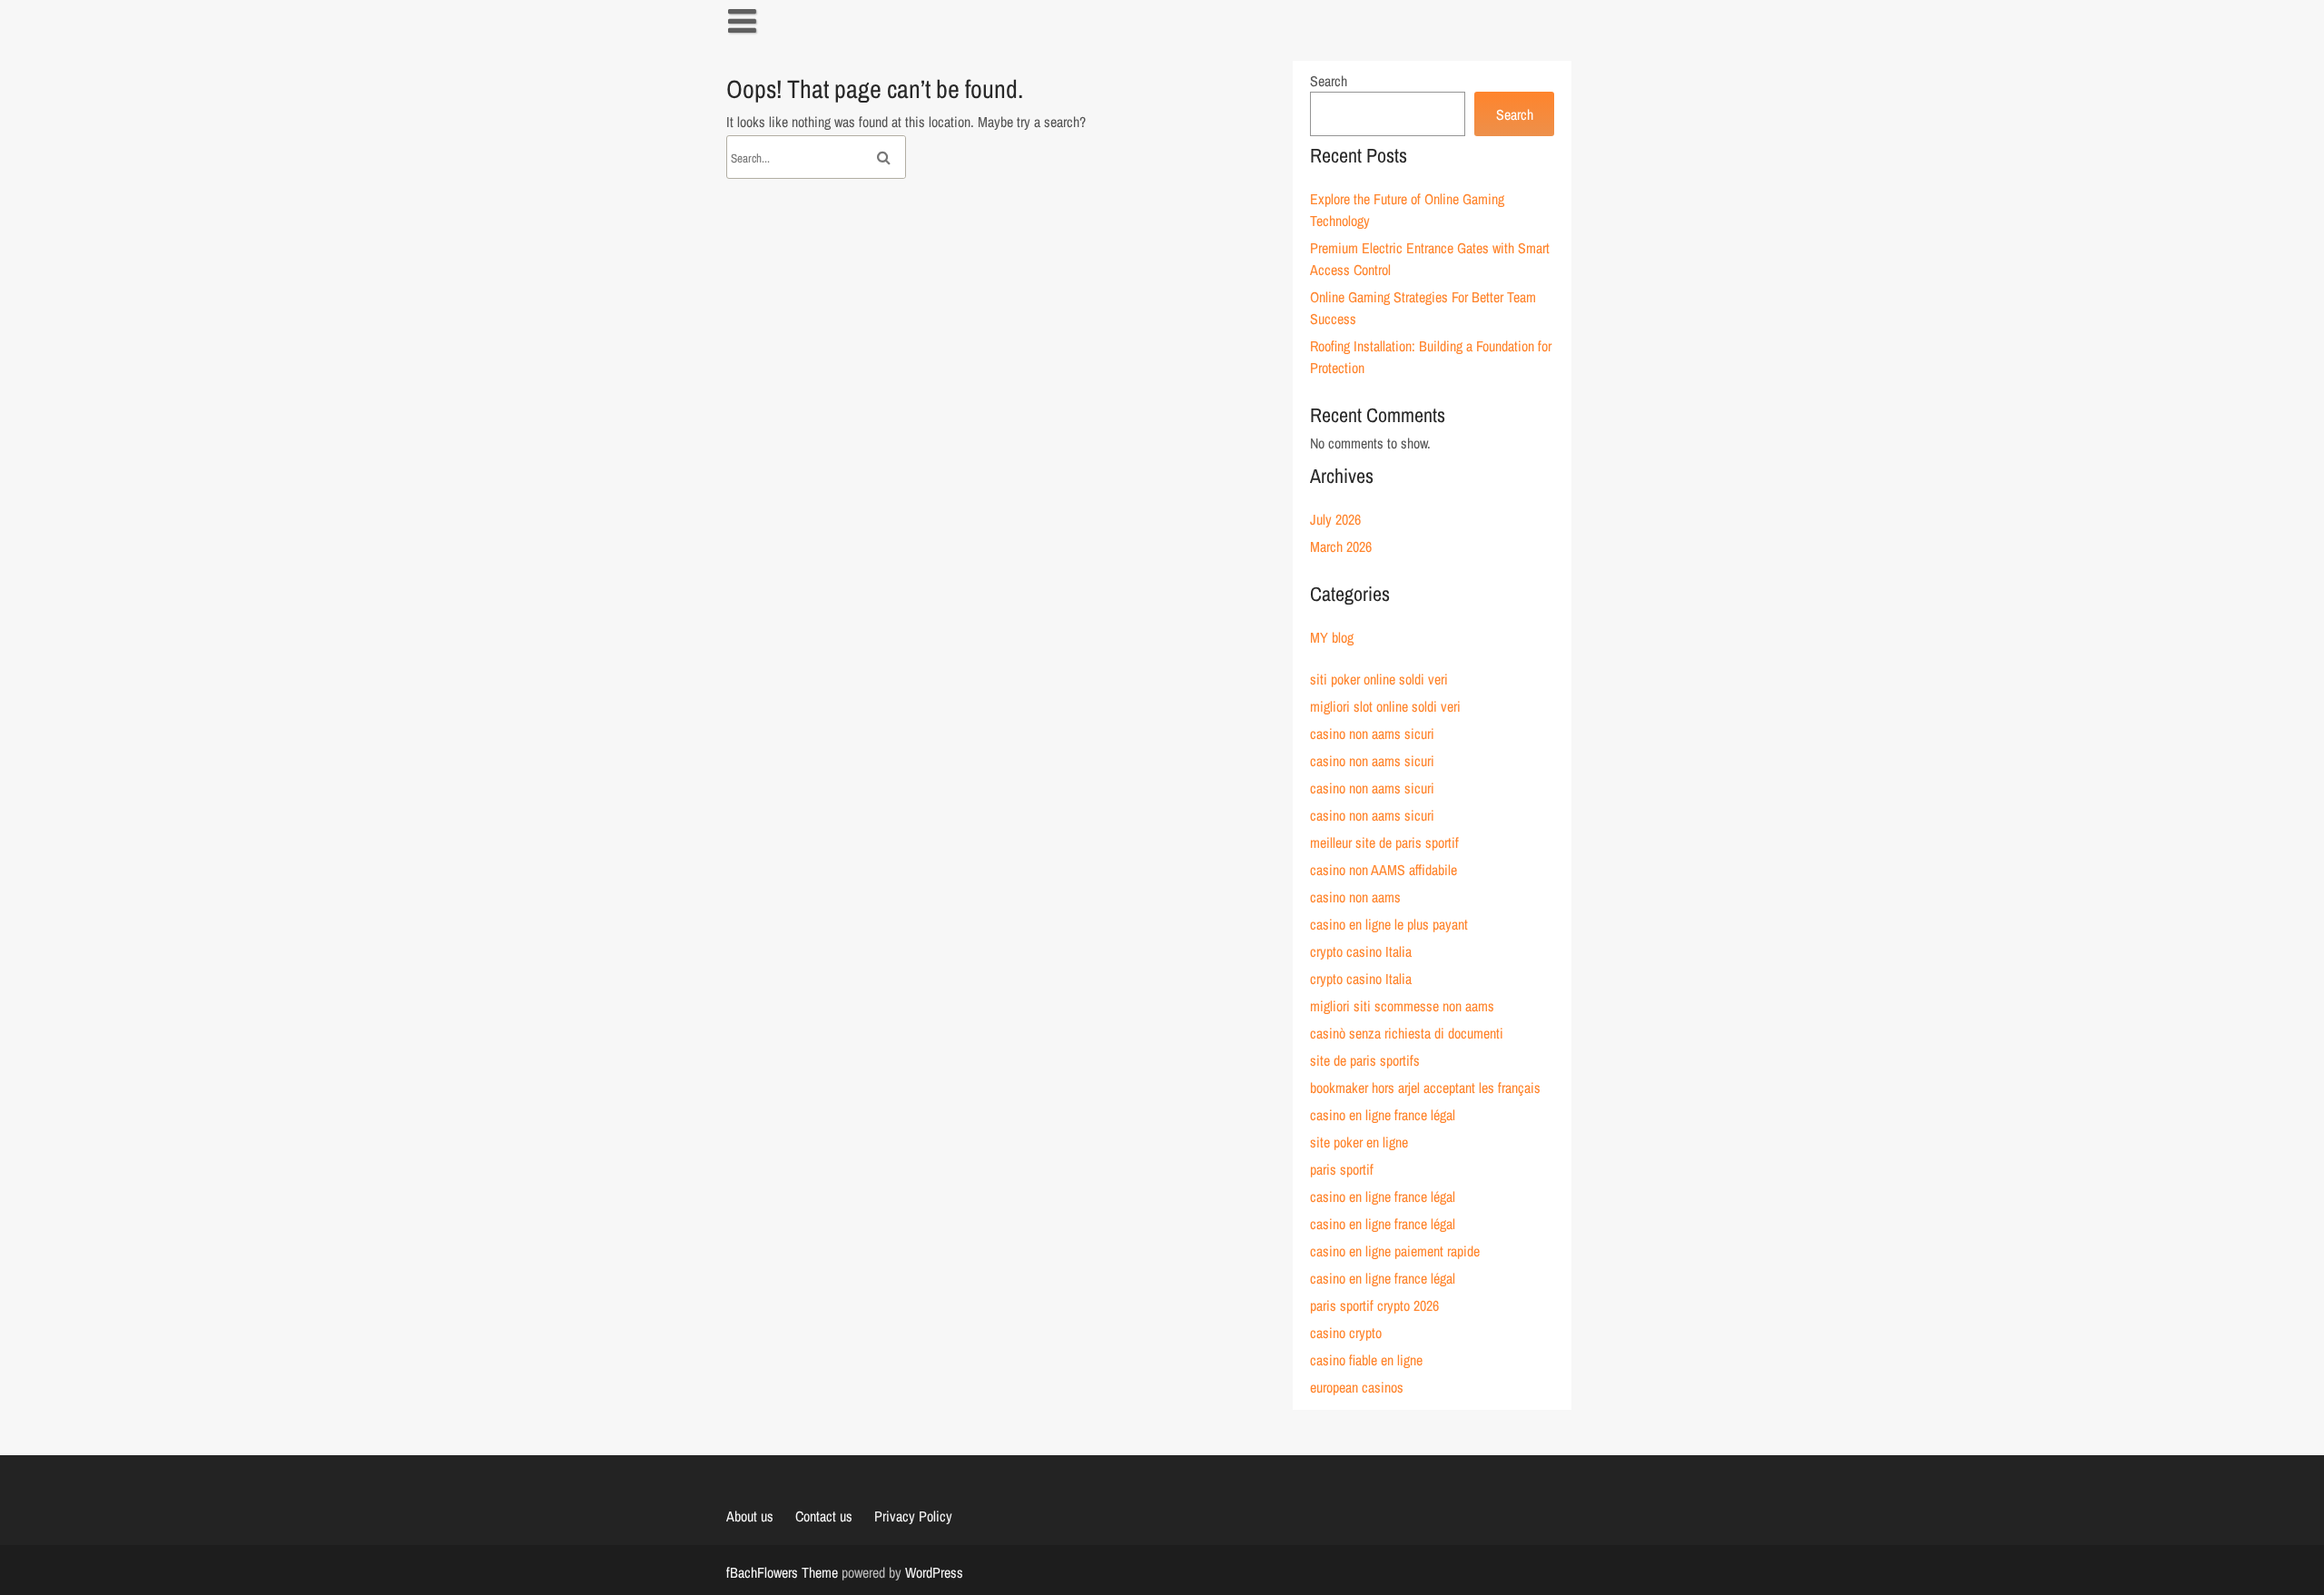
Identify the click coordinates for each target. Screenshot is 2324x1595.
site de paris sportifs (1365, 1060)
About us (750, 1516)
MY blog (1332, 637)
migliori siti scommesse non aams (1402, 1006)
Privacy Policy (913, 1516)
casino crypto (1346, 1333)
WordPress (934, 1572)
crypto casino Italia (1361, 951)
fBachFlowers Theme (782, 1572)
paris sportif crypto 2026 (1374, 1305)
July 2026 (1335, 519)
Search (1329, 81)
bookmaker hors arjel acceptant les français (1425, 1088)
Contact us (824, 1516)
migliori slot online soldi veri (1385, 706)
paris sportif (1342, 1169)
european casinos (1357, 1387)
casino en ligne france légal (1383, 1115)
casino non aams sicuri (1372, 734)
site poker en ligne (1359, 1142)
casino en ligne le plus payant (1389, 924)
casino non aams (1355, 897)
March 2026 (1341, 546)
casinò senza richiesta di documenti (1407, 1033)
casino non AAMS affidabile (1384, 870)
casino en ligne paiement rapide (1395, 1251)
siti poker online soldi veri (1379, 679)
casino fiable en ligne (1366, 1360)
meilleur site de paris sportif (1384, 842)
